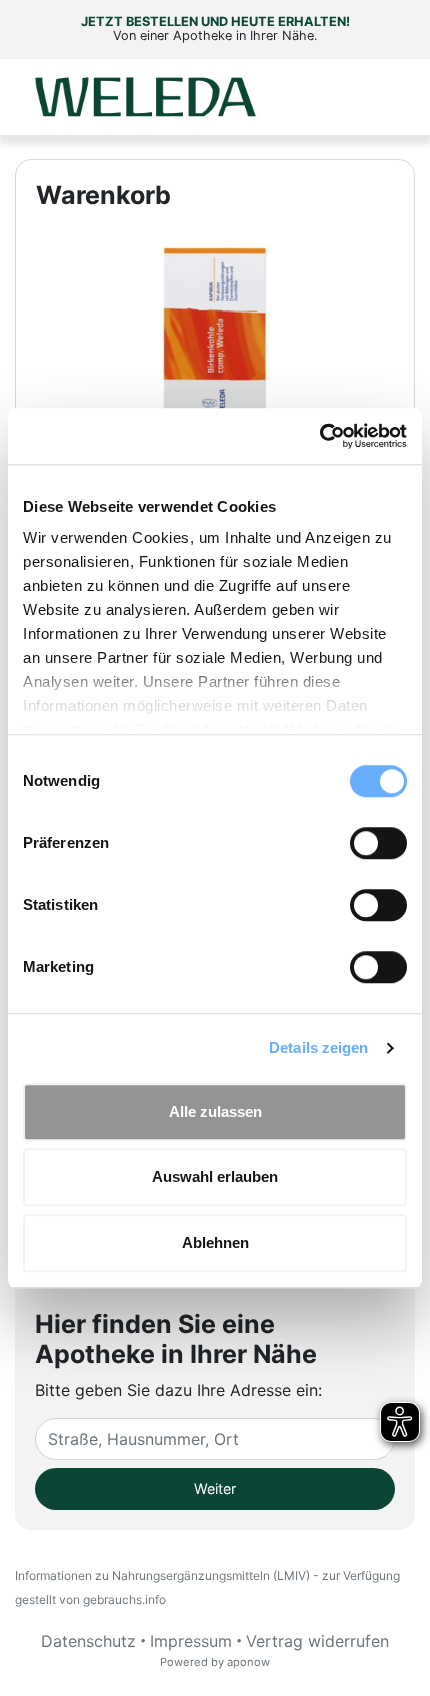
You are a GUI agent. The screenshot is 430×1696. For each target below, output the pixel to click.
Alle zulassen (215, 1111)
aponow (248, 1662)
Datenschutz (88, 1641)
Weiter (215, 1488)
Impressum (191, 1641)
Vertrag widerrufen (317, 1641)
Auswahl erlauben (215, 1176)
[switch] (378, 843)
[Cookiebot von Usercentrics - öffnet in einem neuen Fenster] (319, 436)
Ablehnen (215, 1242)
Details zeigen (318, 1047)
